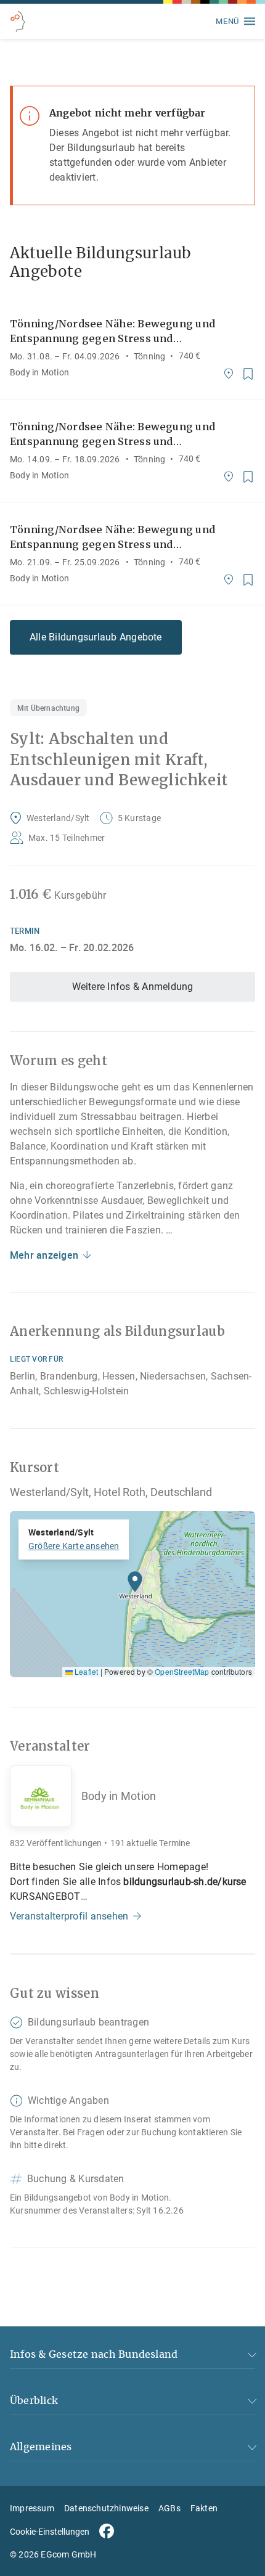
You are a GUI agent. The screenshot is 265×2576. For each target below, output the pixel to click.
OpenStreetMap (182, 1671)
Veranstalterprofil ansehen (69, 1916)
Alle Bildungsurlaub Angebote (96, 637)
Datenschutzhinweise (106, 2508)
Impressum (32, 2508)
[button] (135, 1585)
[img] (132, 1594)
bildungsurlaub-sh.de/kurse (185, 1882)
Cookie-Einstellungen (50, 2532)
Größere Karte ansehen (74, 1546)
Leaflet (85, 1671)
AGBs (169, 2508)
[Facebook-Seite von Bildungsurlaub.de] (107, 2531)
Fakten (204, 2508)
